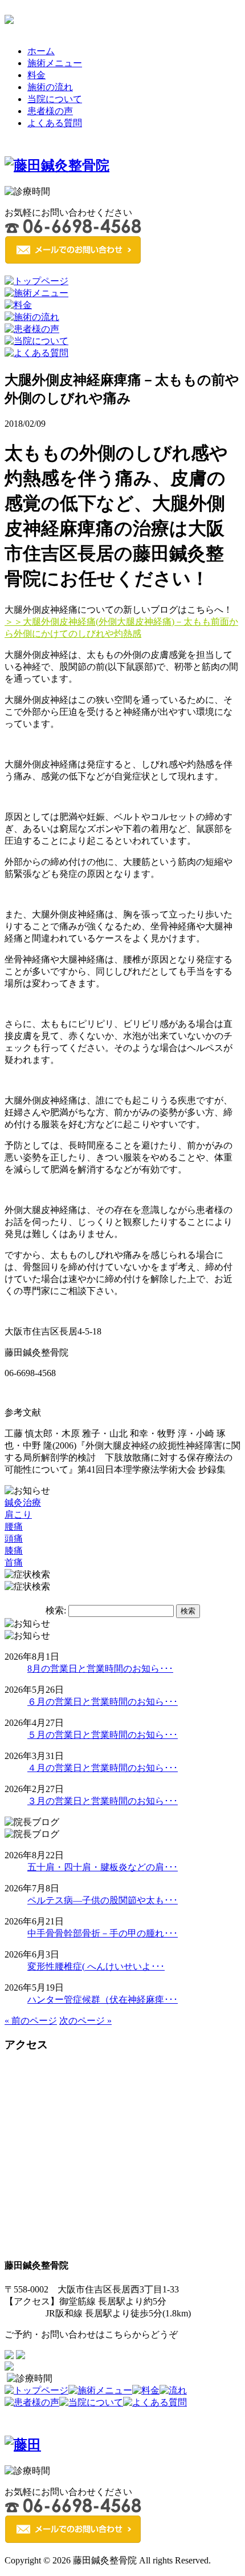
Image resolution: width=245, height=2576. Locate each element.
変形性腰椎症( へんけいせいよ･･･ (96, 1966)
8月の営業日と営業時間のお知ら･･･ (100, 1669)
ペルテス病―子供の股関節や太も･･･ (103, 1900)
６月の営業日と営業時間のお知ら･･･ (103, 1702)
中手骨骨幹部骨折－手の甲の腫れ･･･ (103, 1933)
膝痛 (14, 1550)
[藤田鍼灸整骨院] (57, 165)
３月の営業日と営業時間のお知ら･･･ (103, 1801)
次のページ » (85, 2021)
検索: (56, 1610)
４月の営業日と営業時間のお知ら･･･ (103, 1768)
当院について (55, 99)
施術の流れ (50, 87)
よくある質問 (55, 123)
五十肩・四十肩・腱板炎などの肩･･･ (103, 1867)
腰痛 (14, 1526)
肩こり (18, 1515)
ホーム (41, 51)
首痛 (14, 1562)
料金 (36, 75)
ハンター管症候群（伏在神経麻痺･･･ (103, 1999)
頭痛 (14, 1538)
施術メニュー (55, 63)
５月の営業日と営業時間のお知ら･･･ (103, 1735)
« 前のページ (31, 2021)
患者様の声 (50, 111)
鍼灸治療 (23, 1503)
